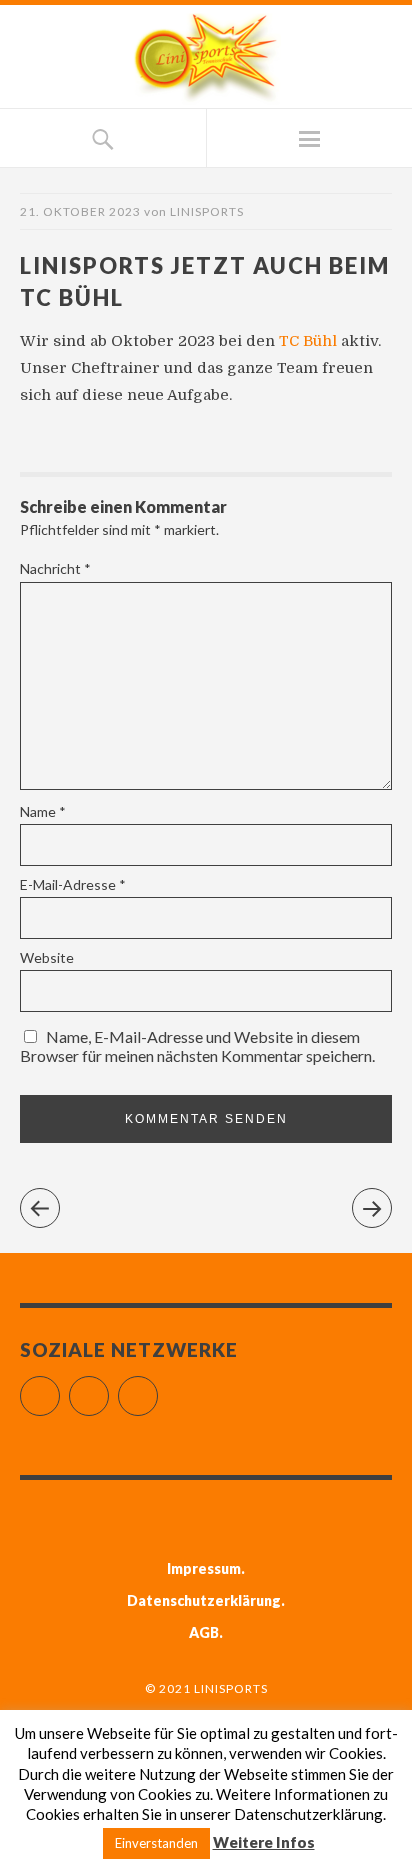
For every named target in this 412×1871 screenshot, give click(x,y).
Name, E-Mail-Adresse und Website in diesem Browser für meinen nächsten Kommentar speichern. (197, 1046)
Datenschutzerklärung (204, 1600)
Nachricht (55, 568)
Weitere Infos (264, 1842)
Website (47, 957)
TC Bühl (310, 341)
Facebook (59, 1387)
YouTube (157, 1387)
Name (43, 811)
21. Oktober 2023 (80, 211)
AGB (204, 1632)
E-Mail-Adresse (73, 884)
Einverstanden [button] (156, 1843)
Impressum (204, 1568)
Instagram (108, 1387)
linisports (207, 211)
